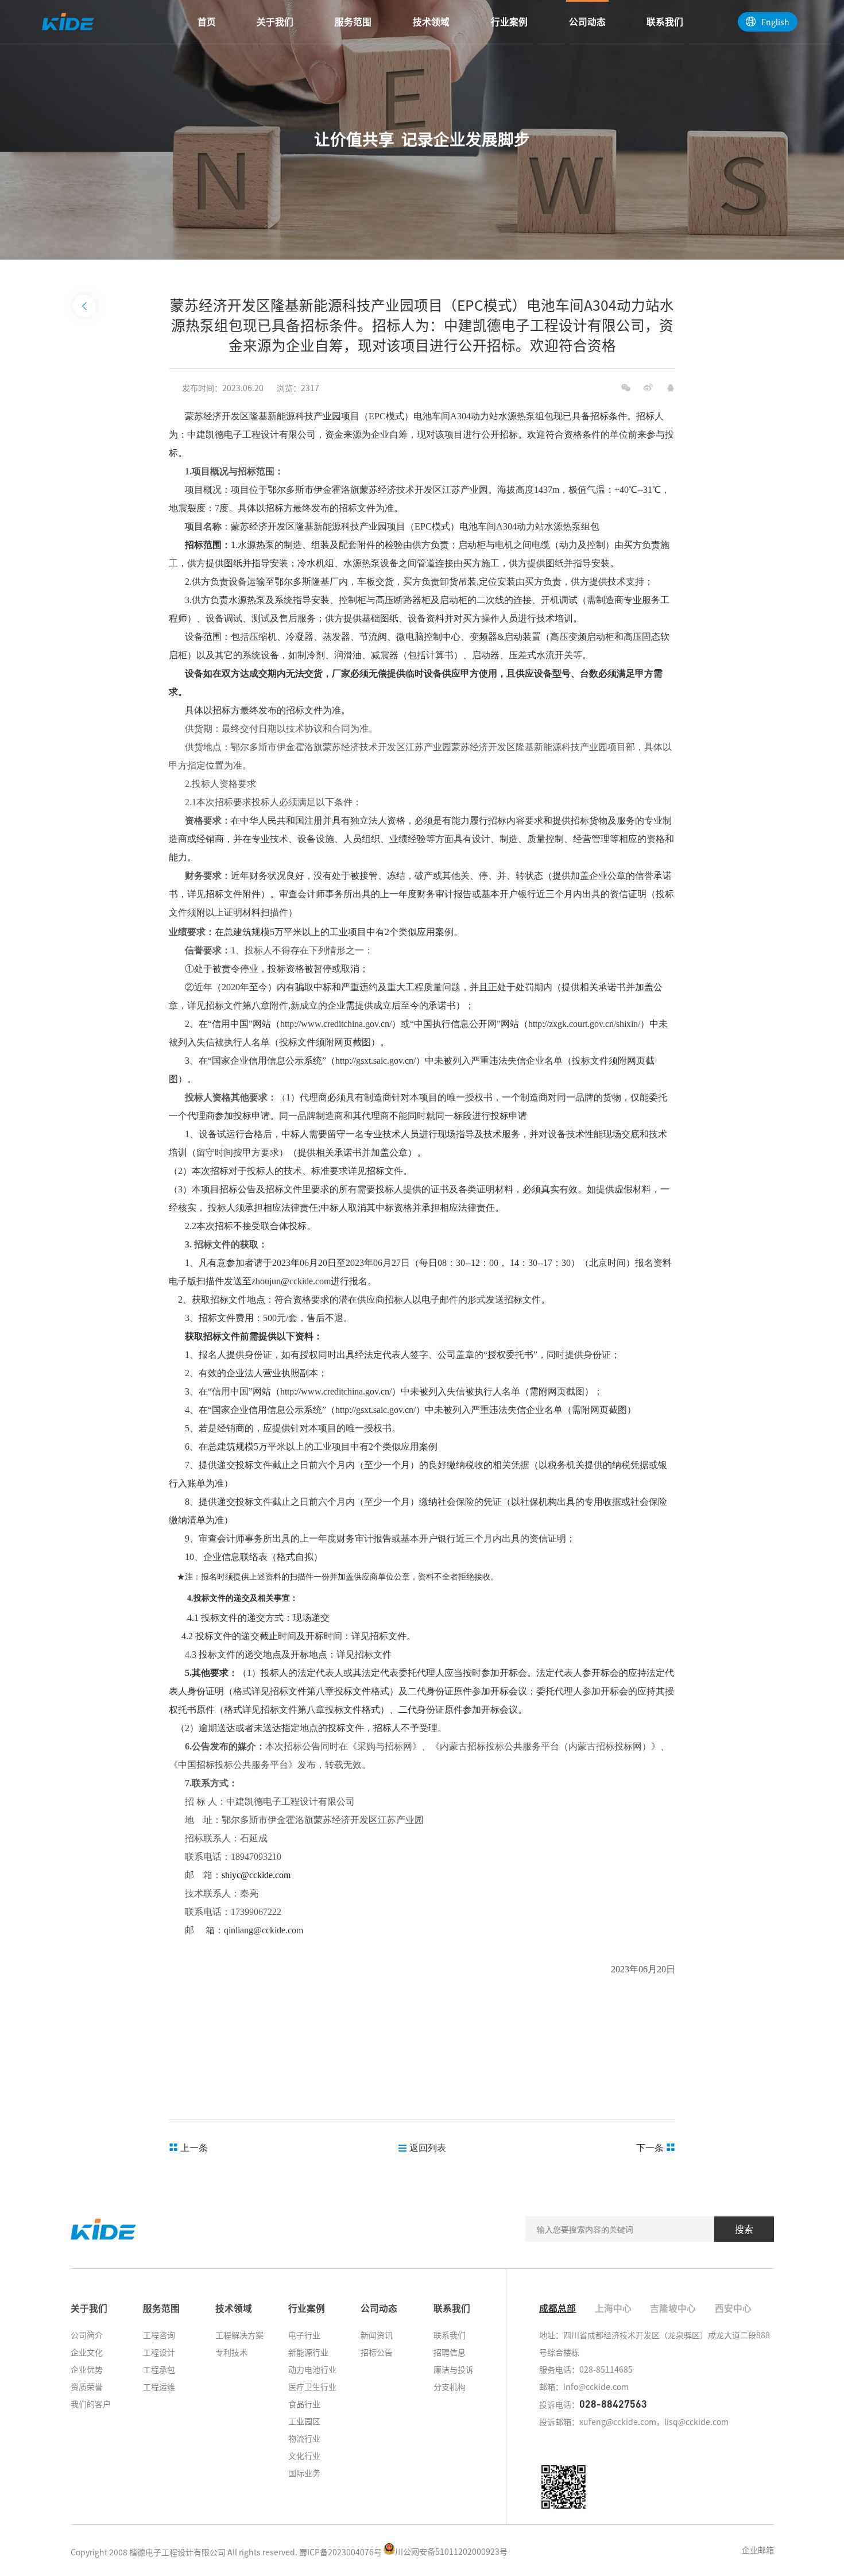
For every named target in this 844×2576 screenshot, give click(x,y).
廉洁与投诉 (454, 2369)
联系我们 (665, 22)
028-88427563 (613, 2404)
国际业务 (304, 2473)
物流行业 (304, 2438)
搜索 (744, 2229)
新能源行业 (308, 2352)
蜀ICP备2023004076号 (340, 2551)
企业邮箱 (758, 2550)
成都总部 (557, 2308)
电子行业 (304, 2335)
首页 (207, 22)
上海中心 (613, 2308)
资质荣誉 (87, 2386)
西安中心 (733, 2308)
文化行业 (304, 2455)
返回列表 (427, 2147)
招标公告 (377, 2352)
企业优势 (87, 2369)
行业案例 (509, 22)
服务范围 (353, 22)
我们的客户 (91, 2404)
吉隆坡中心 (673, 2308)
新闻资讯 (377, 2335)
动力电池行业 (312, 2369)
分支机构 (450, 2386)
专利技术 (231, 2352)
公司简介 (87, 2335)
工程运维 (159, 2386)
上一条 (193, 2147)
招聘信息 (450, 2352)
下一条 (651, 2147)
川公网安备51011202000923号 (451, 2551)
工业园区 (304, 2421)
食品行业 (304, 2404)
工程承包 (159, 2369)
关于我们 (275, 22)
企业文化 (87, 2352)
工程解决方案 (239, 2335)
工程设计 (159, 2352)
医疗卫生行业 (312, 2386)
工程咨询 (159, 2335)
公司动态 (587, 22)
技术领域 (431, 22)
